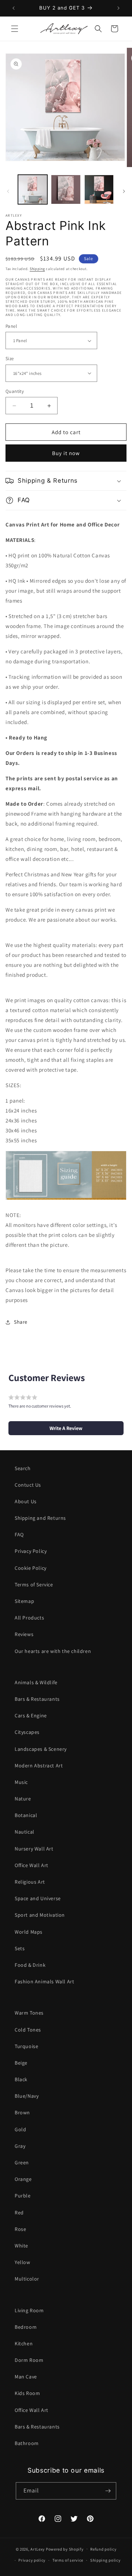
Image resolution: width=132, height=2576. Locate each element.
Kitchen (24, 2343)
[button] (15, 29)
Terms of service (68, 2560)
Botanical (26, 1815)
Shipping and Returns (40, 1518)
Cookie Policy (31, 1568)
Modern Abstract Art (39, 1766)
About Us (26, 1501)
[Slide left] (8, 191)
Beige (21, 2063)
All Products (29, 1618)
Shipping (37, 269)
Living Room (29, 2310)
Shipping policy (105, 2560)
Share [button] (21, 1322)
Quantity (15, 391)
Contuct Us (28, 1485)
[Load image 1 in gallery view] (33, 189)
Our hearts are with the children (53, 1651)
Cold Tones (28, 2030)
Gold (20, 2129)
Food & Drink (30, 1965)
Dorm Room (29, 2360)
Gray (20, 2146)
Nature (23, 1799)
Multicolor (27, 2279)
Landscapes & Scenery (41, 1749)
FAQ (19, 1534)
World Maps (29, 1932)
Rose (20, 2229)
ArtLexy (38, 2549)
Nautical (25, 1832)
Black (21, 2079)
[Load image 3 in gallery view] (99, 189)
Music (21, 1782)
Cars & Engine (31, 1715)
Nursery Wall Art (34, 1849)
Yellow (23, 2262)
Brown (22, 2112)
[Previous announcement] (14, 8)
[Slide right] (124, 191)
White (21, 2246)
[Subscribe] (108, 2491)
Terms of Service (34, 1585)
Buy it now (66, 453)
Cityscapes (27, 1732)
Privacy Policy (31, 1551)
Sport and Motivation (40, 1915)
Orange (23, 2179)
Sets (20, 1948)
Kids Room (27, 2393)
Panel (11, 326)
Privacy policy (32, 2560)
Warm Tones (29, 2013)
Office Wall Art (32, 1865)
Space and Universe (38, 1898)
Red (19, 2213)
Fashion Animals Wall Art (44, 1981)
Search (23, 1468)
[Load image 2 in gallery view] (66, 189)
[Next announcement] (118, 8)
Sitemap (24, 1601)
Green (22, 2162)
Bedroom (26, 2327)
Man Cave (26, 2377)
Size (10, 359)
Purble (23, 2196)
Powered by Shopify (65, 2549)
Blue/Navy (27, 2096)
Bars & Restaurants (37, 1699)
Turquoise (26, 2046)
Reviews (24, 1634)
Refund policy (103, 2549)
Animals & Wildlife (36, 1682)
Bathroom (27, 2443)
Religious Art (30, 1882)
